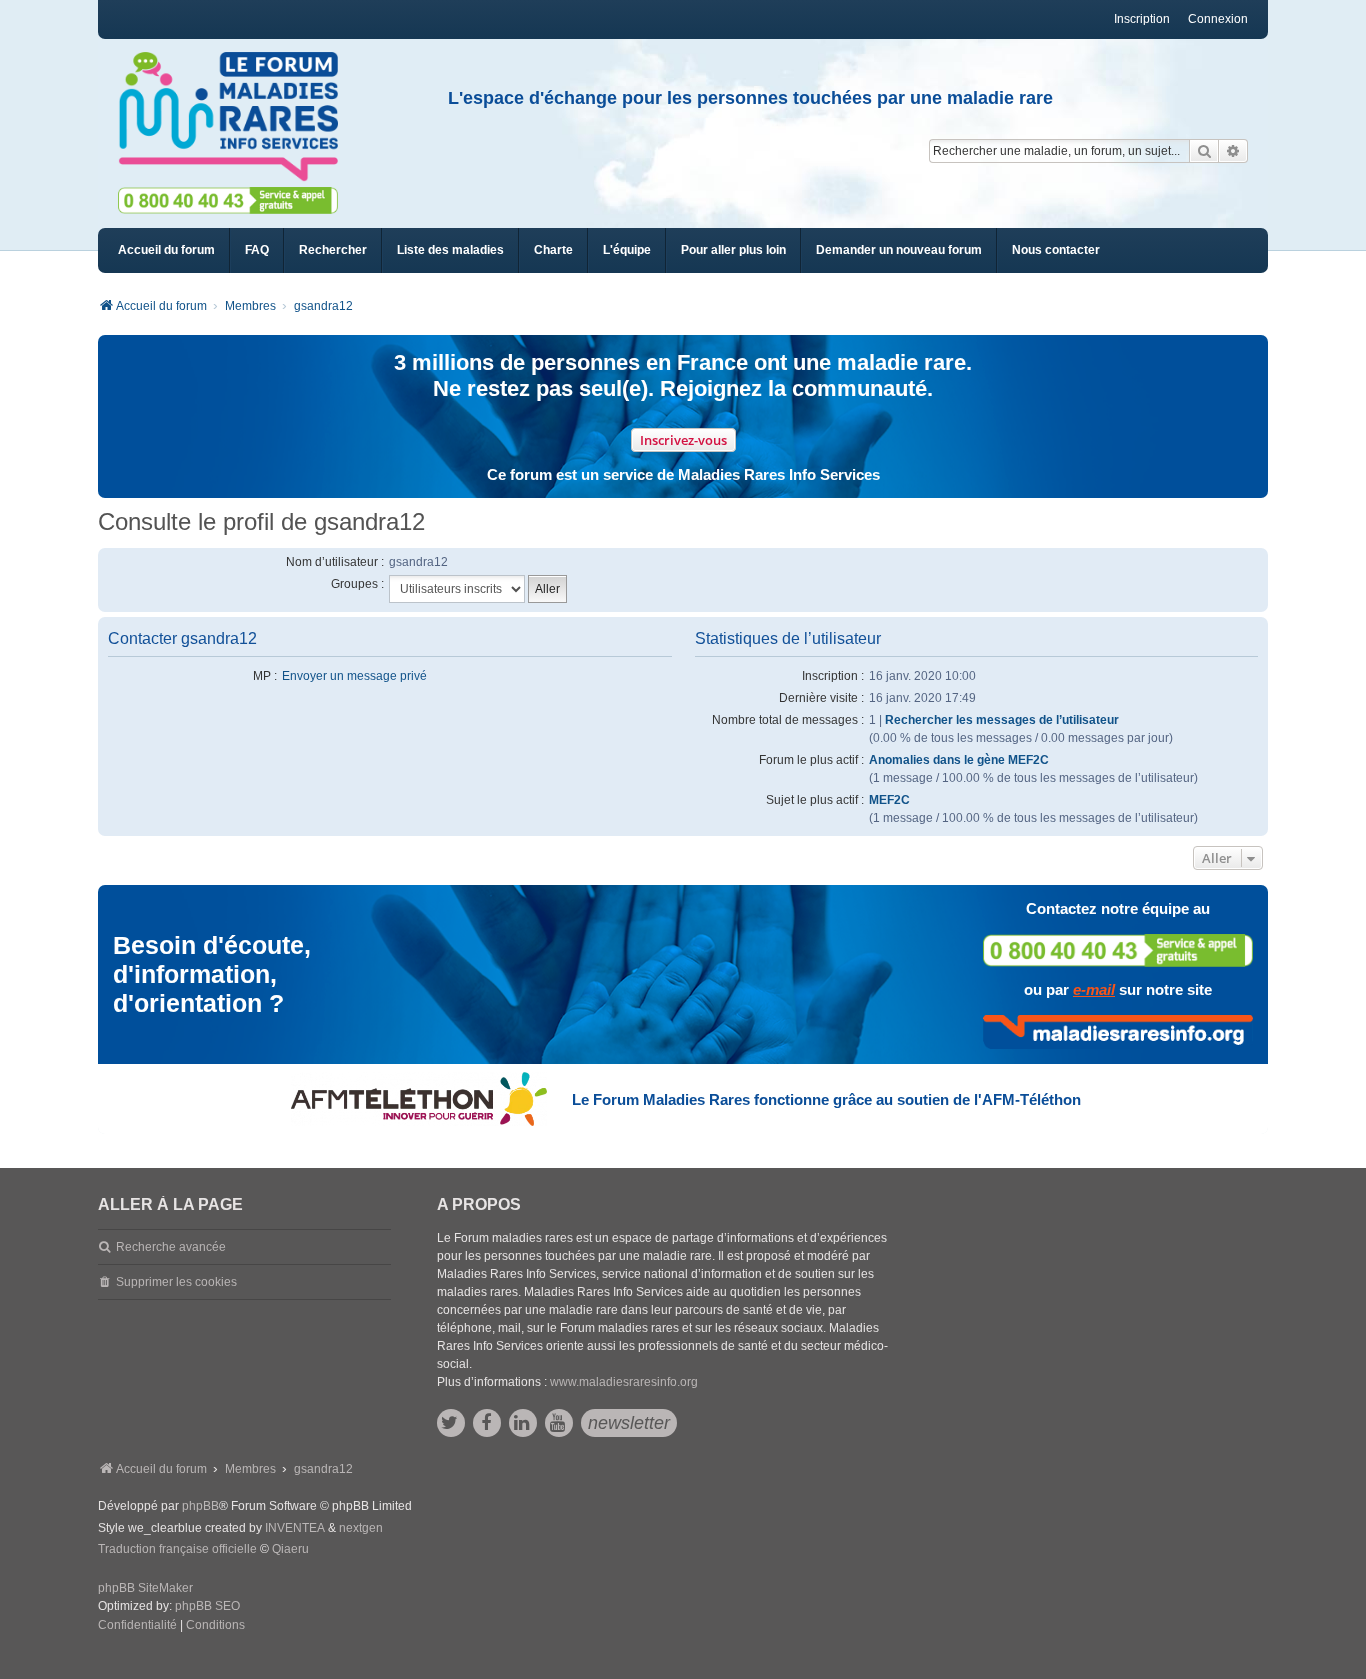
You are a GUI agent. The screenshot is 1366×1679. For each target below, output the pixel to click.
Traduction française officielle (177, 1549)
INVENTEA (295, 1528)
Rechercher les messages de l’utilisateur (1002, 720)
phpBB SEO (207, 1606)
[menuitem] (450, 250)
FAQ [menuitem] (257, 250)
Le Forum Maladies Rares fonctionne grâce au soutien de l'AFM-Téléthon (826, 1099)
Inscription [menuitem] (1142, 19)
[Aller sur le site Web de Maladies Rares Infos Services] (1118, 1032)
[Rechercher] (1204, 151)
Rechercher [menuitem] (333, 250)
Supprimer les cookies (176, 1282)
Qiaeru (290, 1549)
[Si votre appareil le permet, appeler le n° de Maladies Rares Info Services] (1118, 950)
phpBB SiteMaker (145, 1588)
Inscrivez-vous (683, 440)
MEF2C (889, 800)
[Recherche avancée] (1233, 151)
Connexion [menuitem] (1218, 19)
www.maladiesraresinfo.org (624, 1382)
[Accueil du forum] (237, 117)
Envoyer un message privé (354, 676)
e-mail (1094, 989)
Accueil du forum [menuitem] (166, 250)
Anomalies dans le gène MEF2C (959, 760)
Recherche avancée (171, 1247)
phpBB (200, 1506)
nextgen (361, 1528)
